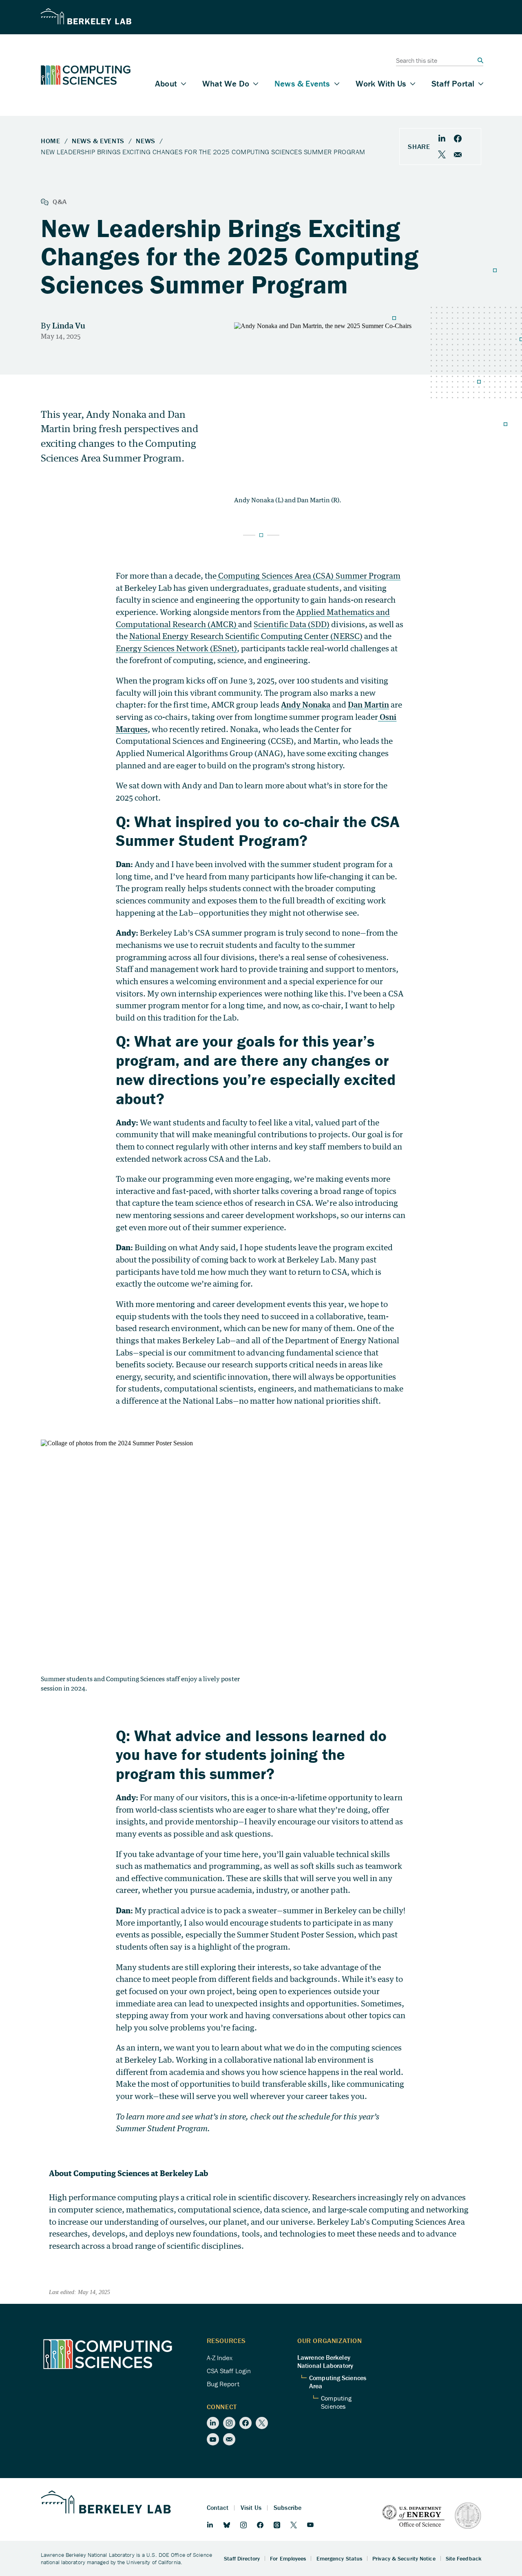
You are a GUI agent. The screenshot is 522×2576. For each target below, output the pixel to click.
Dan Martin (369, 704)
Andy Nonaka (306, 704)
